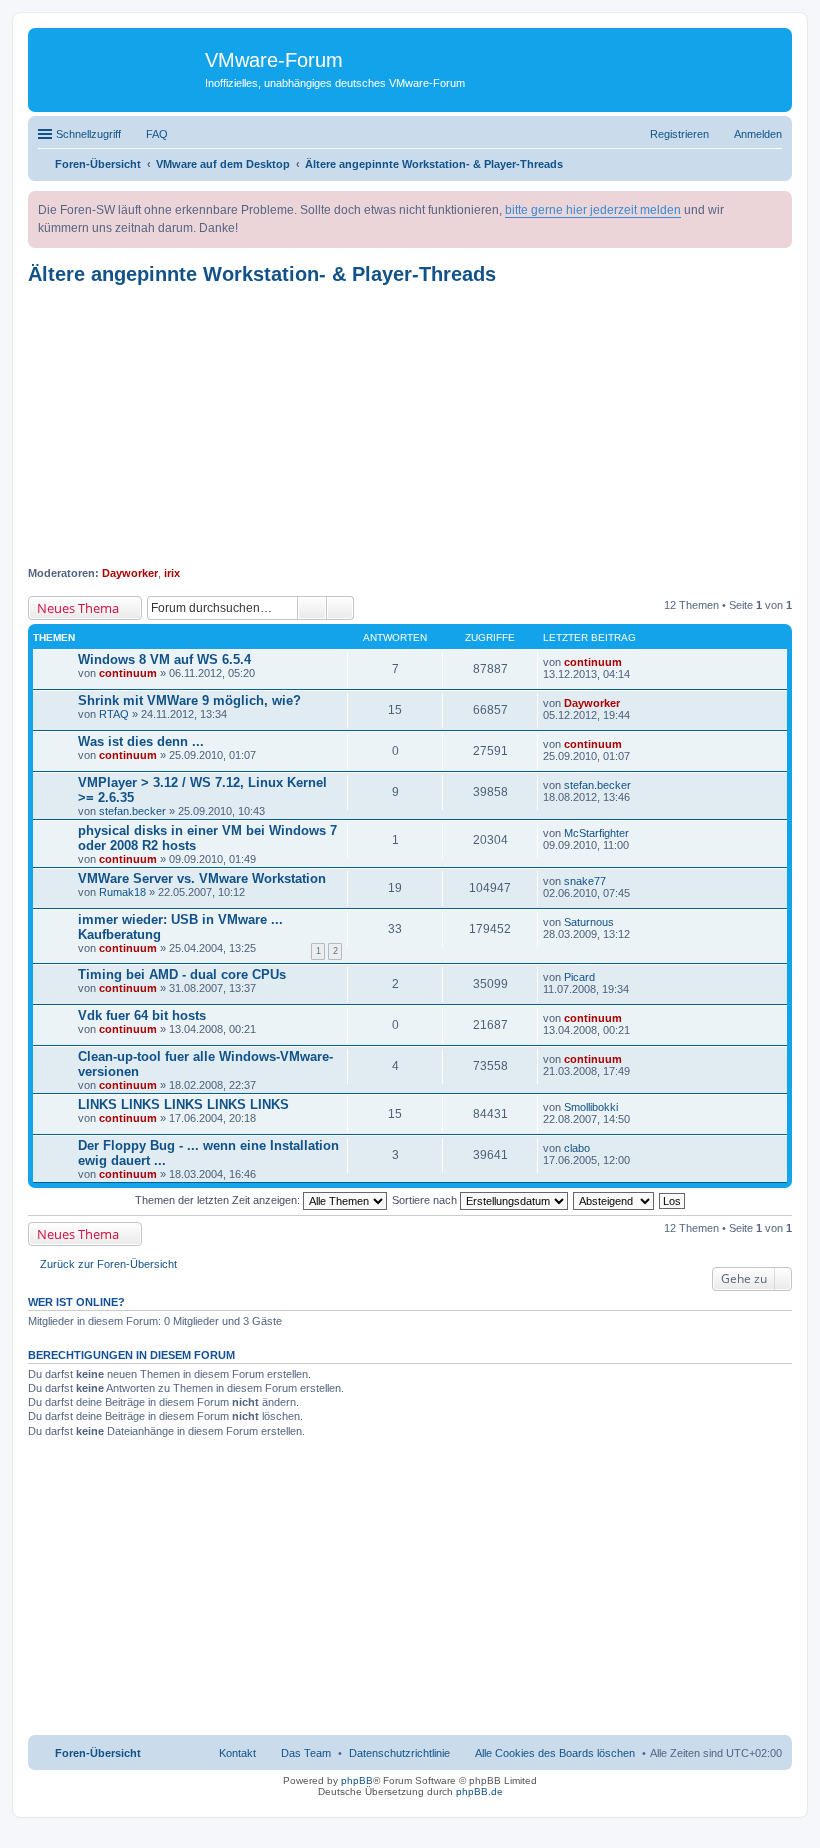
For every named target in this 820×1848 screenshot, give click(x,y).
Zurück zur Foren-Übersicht (108, 1264)
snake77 (585, 881)
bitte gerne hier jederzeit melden (593, 210)
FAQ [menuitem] (157, 134)
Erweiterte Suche (340, 608)
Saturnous (589, 922)
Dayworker (130, 573)
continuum (128, 673)
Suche (312, 608)
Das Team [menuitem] (306, 1753)
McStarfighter (596, 833)
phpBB (357, 1780)
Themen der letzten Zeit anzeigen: (219, 1200)
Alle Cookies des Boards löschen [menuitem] (555, 1753)
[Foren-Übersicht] (119, 65)
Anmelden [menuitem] (758, 134)
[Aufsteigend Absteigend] (614, 1200)
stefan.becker (132, 811)
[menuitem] (399, 1753)
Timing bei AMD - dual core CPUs (182, 974)
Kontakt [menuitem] (237, 1753)
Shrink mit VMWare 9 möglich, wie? (189, 700)
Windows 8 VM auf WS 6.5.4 (164, 659)
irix (172, 573)
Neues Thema (78, 608)
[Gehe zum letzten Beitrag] (630, 662)
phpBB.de (479, 1791)
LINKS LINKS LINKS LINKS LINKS (183, 1104)
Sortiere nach (426, 1200)
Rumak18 (122, 892)
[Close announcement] (776, 207)
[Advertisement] (410, 426)
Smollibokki (591, 1107)
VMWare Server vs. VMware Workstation (202, 878)
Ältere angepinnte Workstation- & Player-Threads (262, 274)
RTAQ (114, 714)
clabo (577, 1148)
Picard (579, 977)
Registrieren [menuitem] (679, 134)
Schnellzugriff (88, 134)
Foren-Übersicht (98, 1753)
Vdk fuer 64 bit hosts (142, 1015)
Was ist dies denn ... (141, 741)
